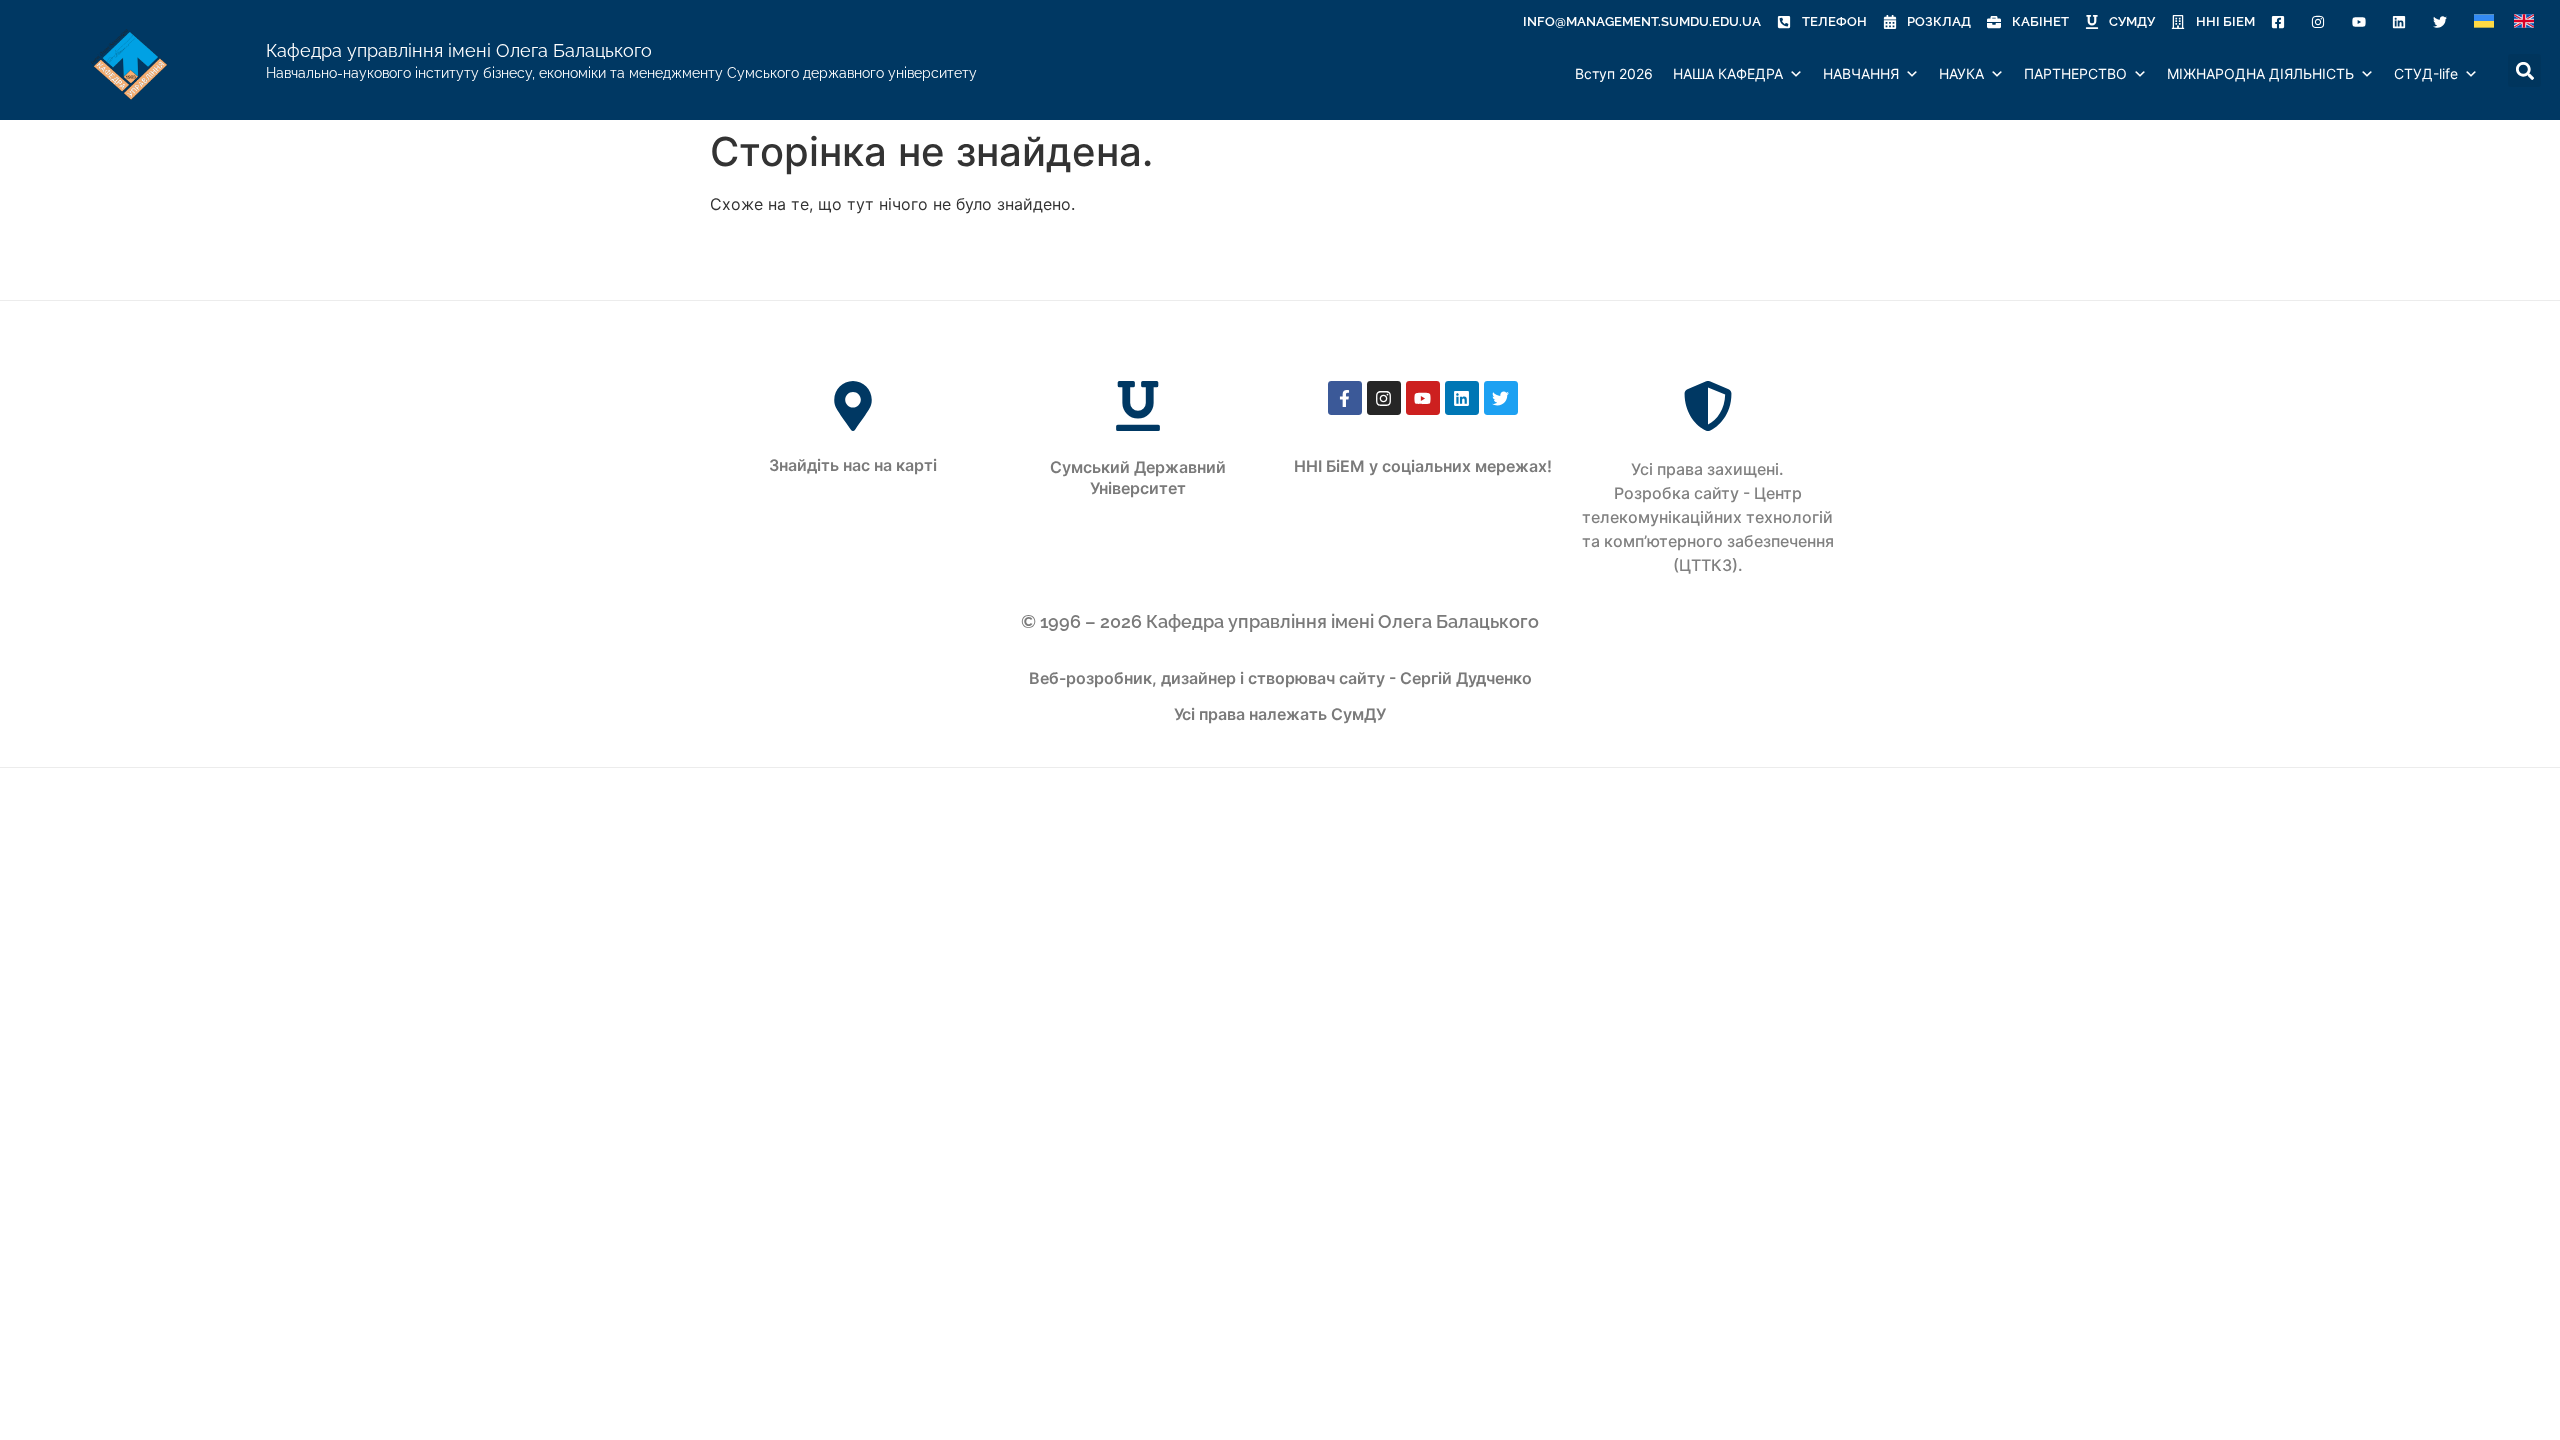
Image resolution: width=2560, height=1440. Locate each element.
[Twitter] (1501, 398)
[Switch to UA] (2484, 21)
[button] (2498, 74)
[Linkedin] (1462, 398)
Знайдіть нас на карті (853, 465)
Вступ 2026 (1614, 73)
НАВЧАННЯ (1861, 73)
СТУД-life (2426, 73)
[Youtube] (1423, 398)
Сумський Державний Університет (1138, 477)
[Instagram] (1384, 398)
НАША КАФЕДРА (1728, 73)
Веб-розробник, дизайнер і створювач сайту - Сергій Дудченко (1280, 678)
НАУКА (1961, 73)
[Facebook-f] (1345, 398)
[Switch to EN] (2524, 21)
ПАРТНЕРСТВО (2075, 73)
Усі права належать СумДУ (1280, 714)
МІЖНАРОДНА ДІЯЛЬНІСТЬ (2260, 73)
